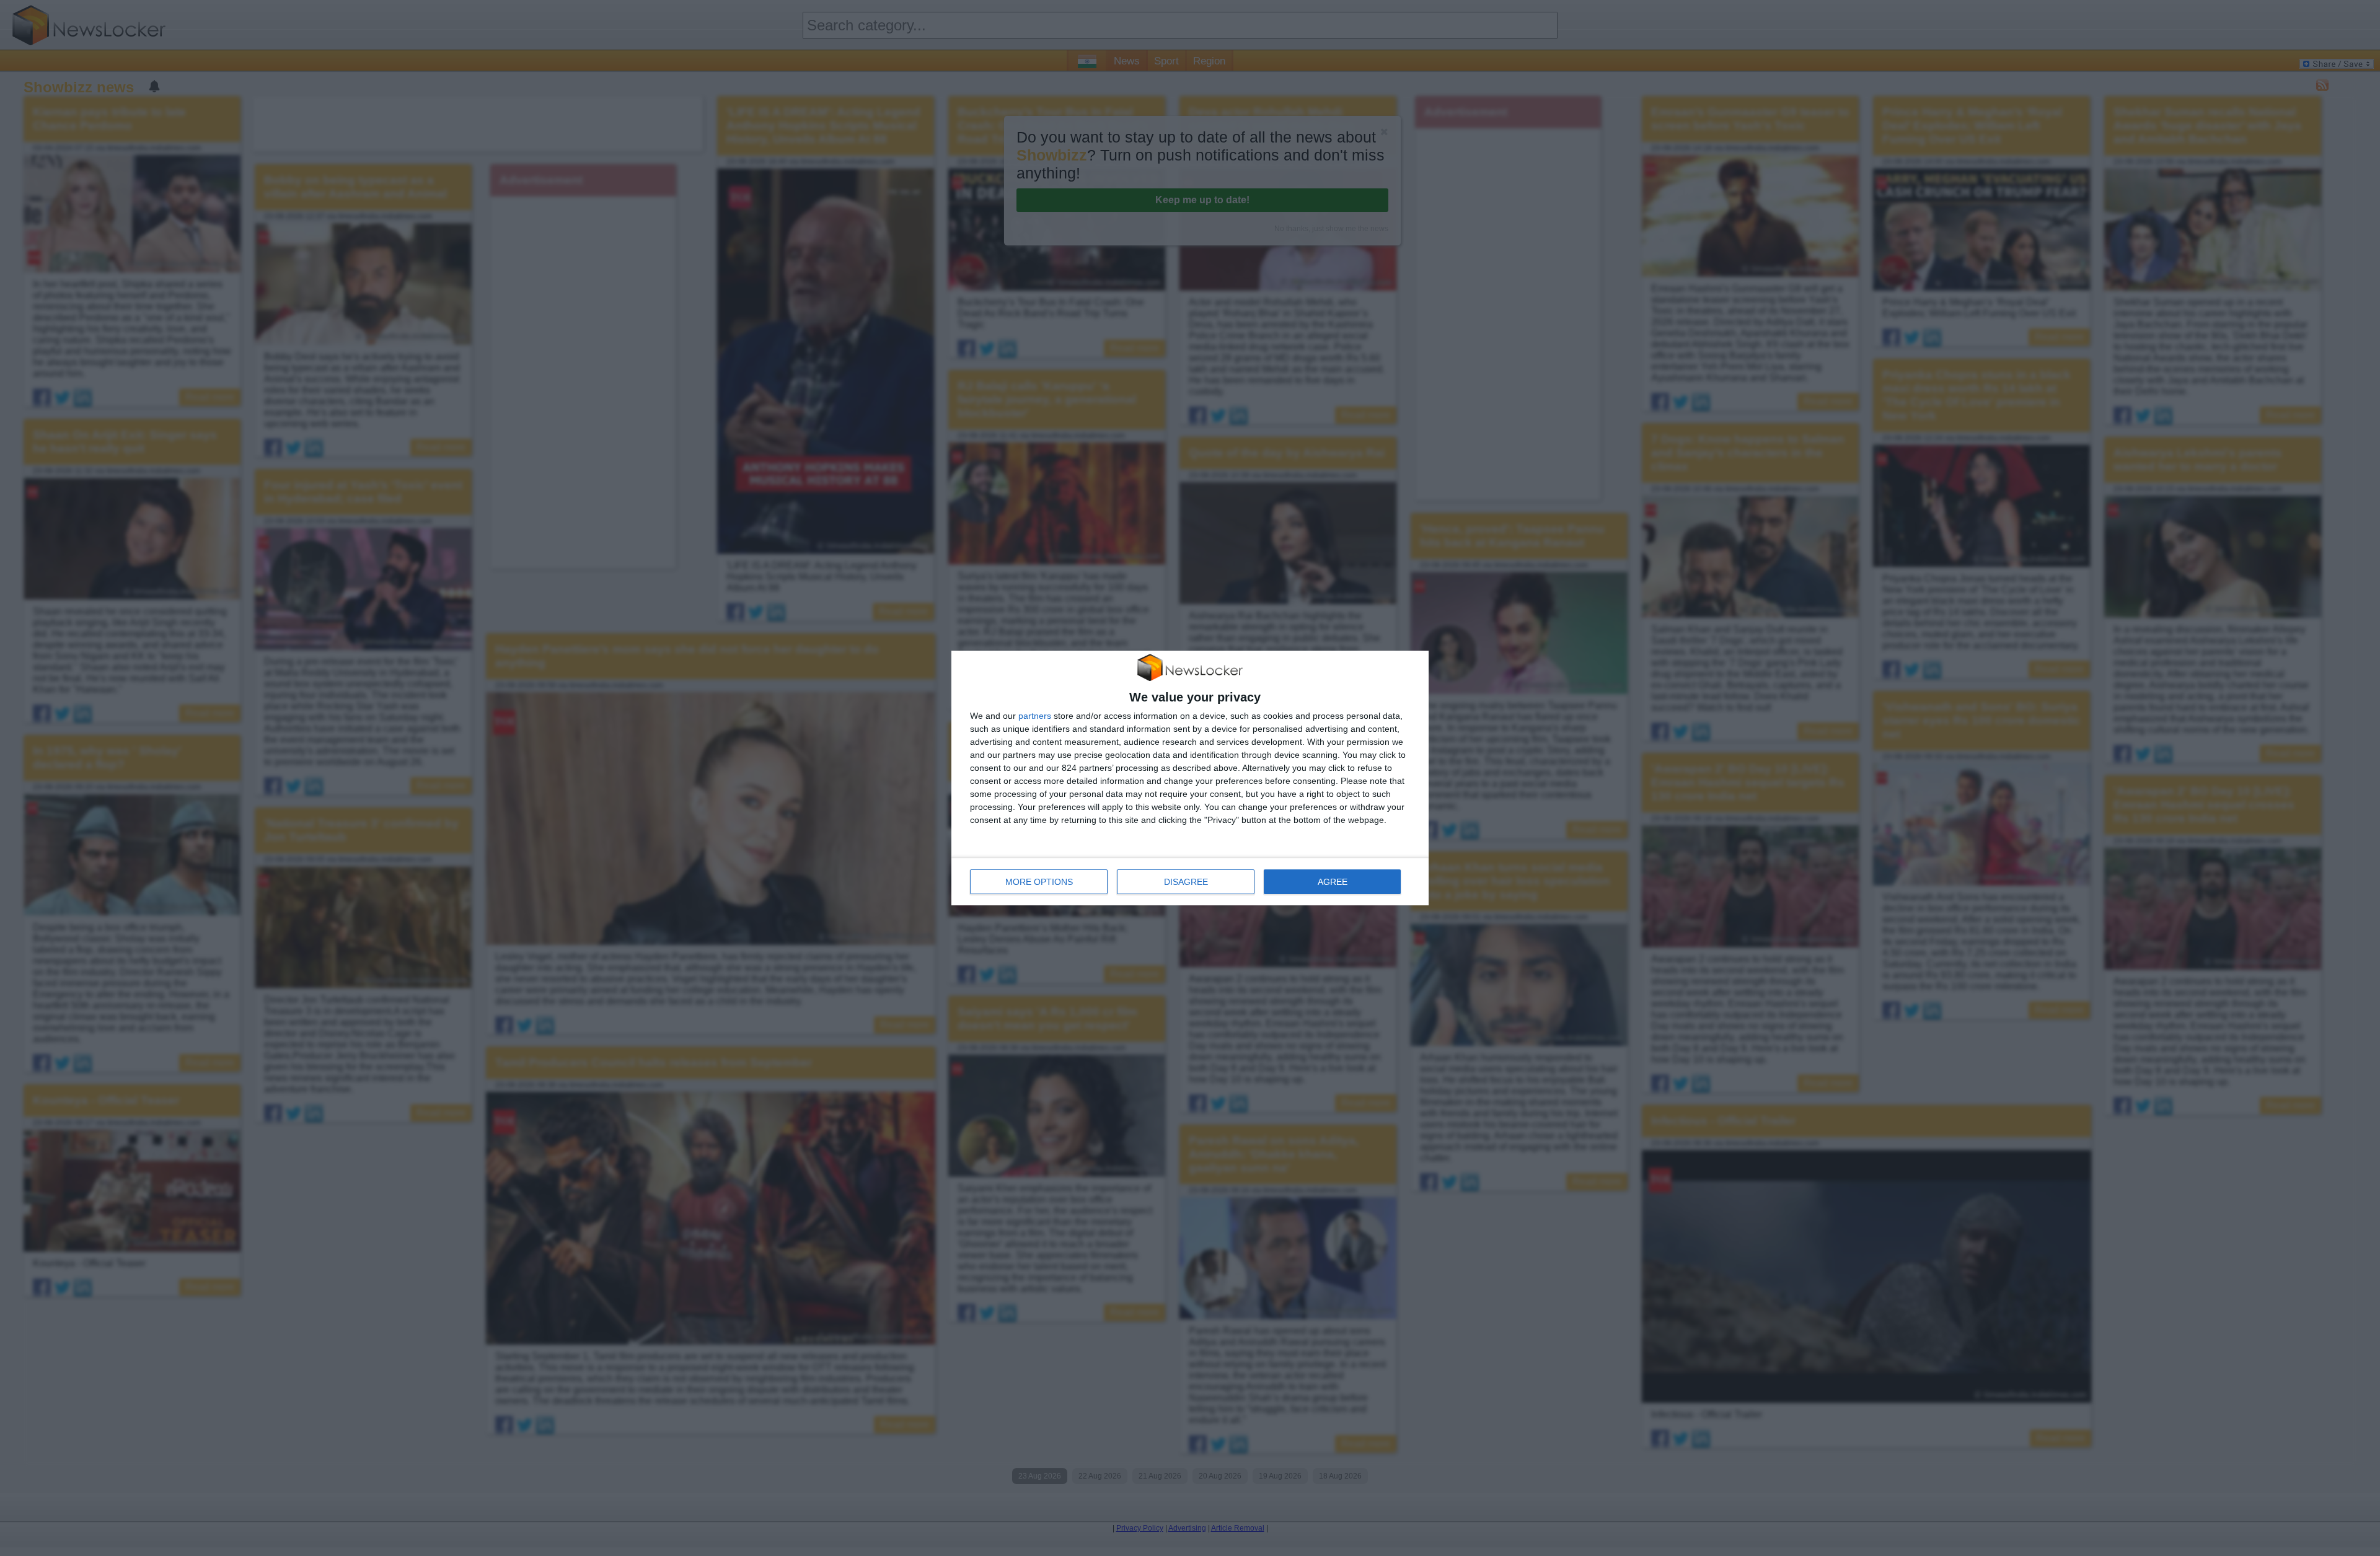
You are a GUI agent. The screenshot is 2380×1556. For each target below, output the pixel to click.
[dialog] (1190, 778)
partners (1035, 716)
